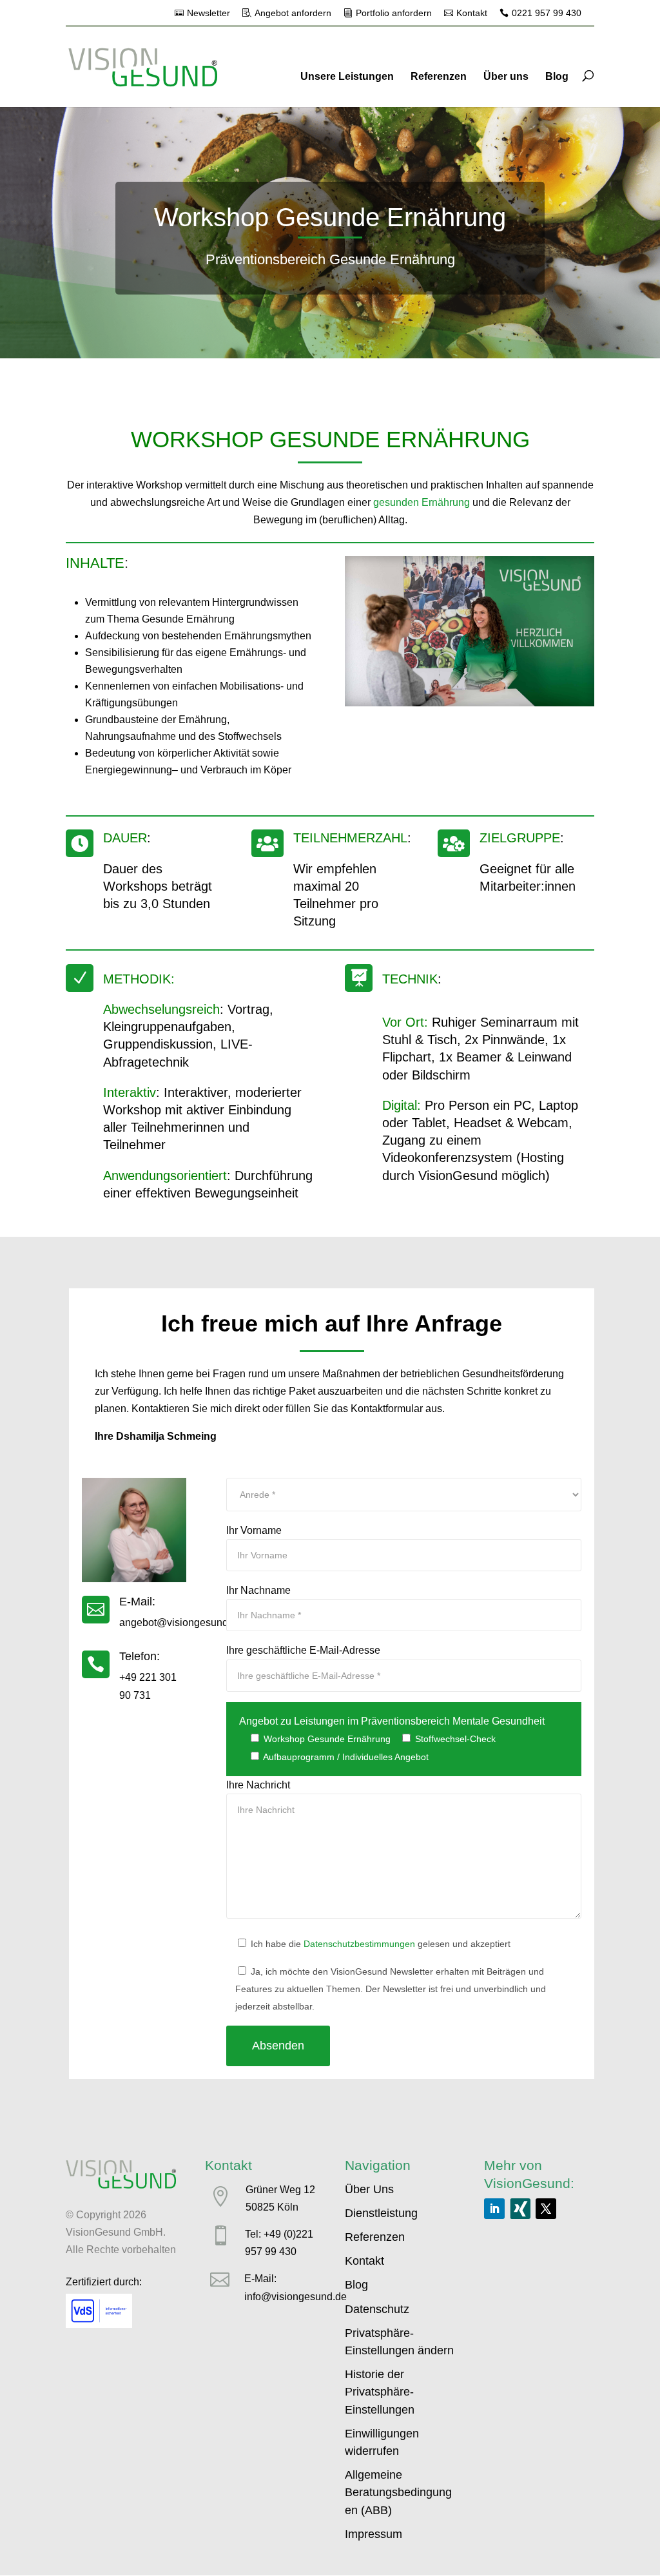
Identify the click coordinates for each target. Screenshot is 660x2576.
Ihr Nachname (258, 1590)
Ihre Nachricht (258, 1785)
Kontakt (472, 13)
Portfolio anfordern (394, 13)
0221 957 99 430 (547, 13)
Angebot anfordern (293, 13)
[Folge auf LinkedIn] (494, 2209)
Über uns (506, 76)
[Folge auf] (520, 2209)
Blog (557, 76)
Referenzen (439, 76)
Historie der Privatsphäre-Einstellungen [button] (380, 2392)
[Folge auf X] (546, 2209)
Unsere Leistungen (347, 76)
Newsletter (209, 13)
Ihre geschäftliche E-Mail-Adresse (303, 1650)
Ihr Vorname (254, 1530)
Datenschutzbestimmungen (359, 1944)
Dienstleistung (381, 2213)
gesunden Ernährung (422, 502)
